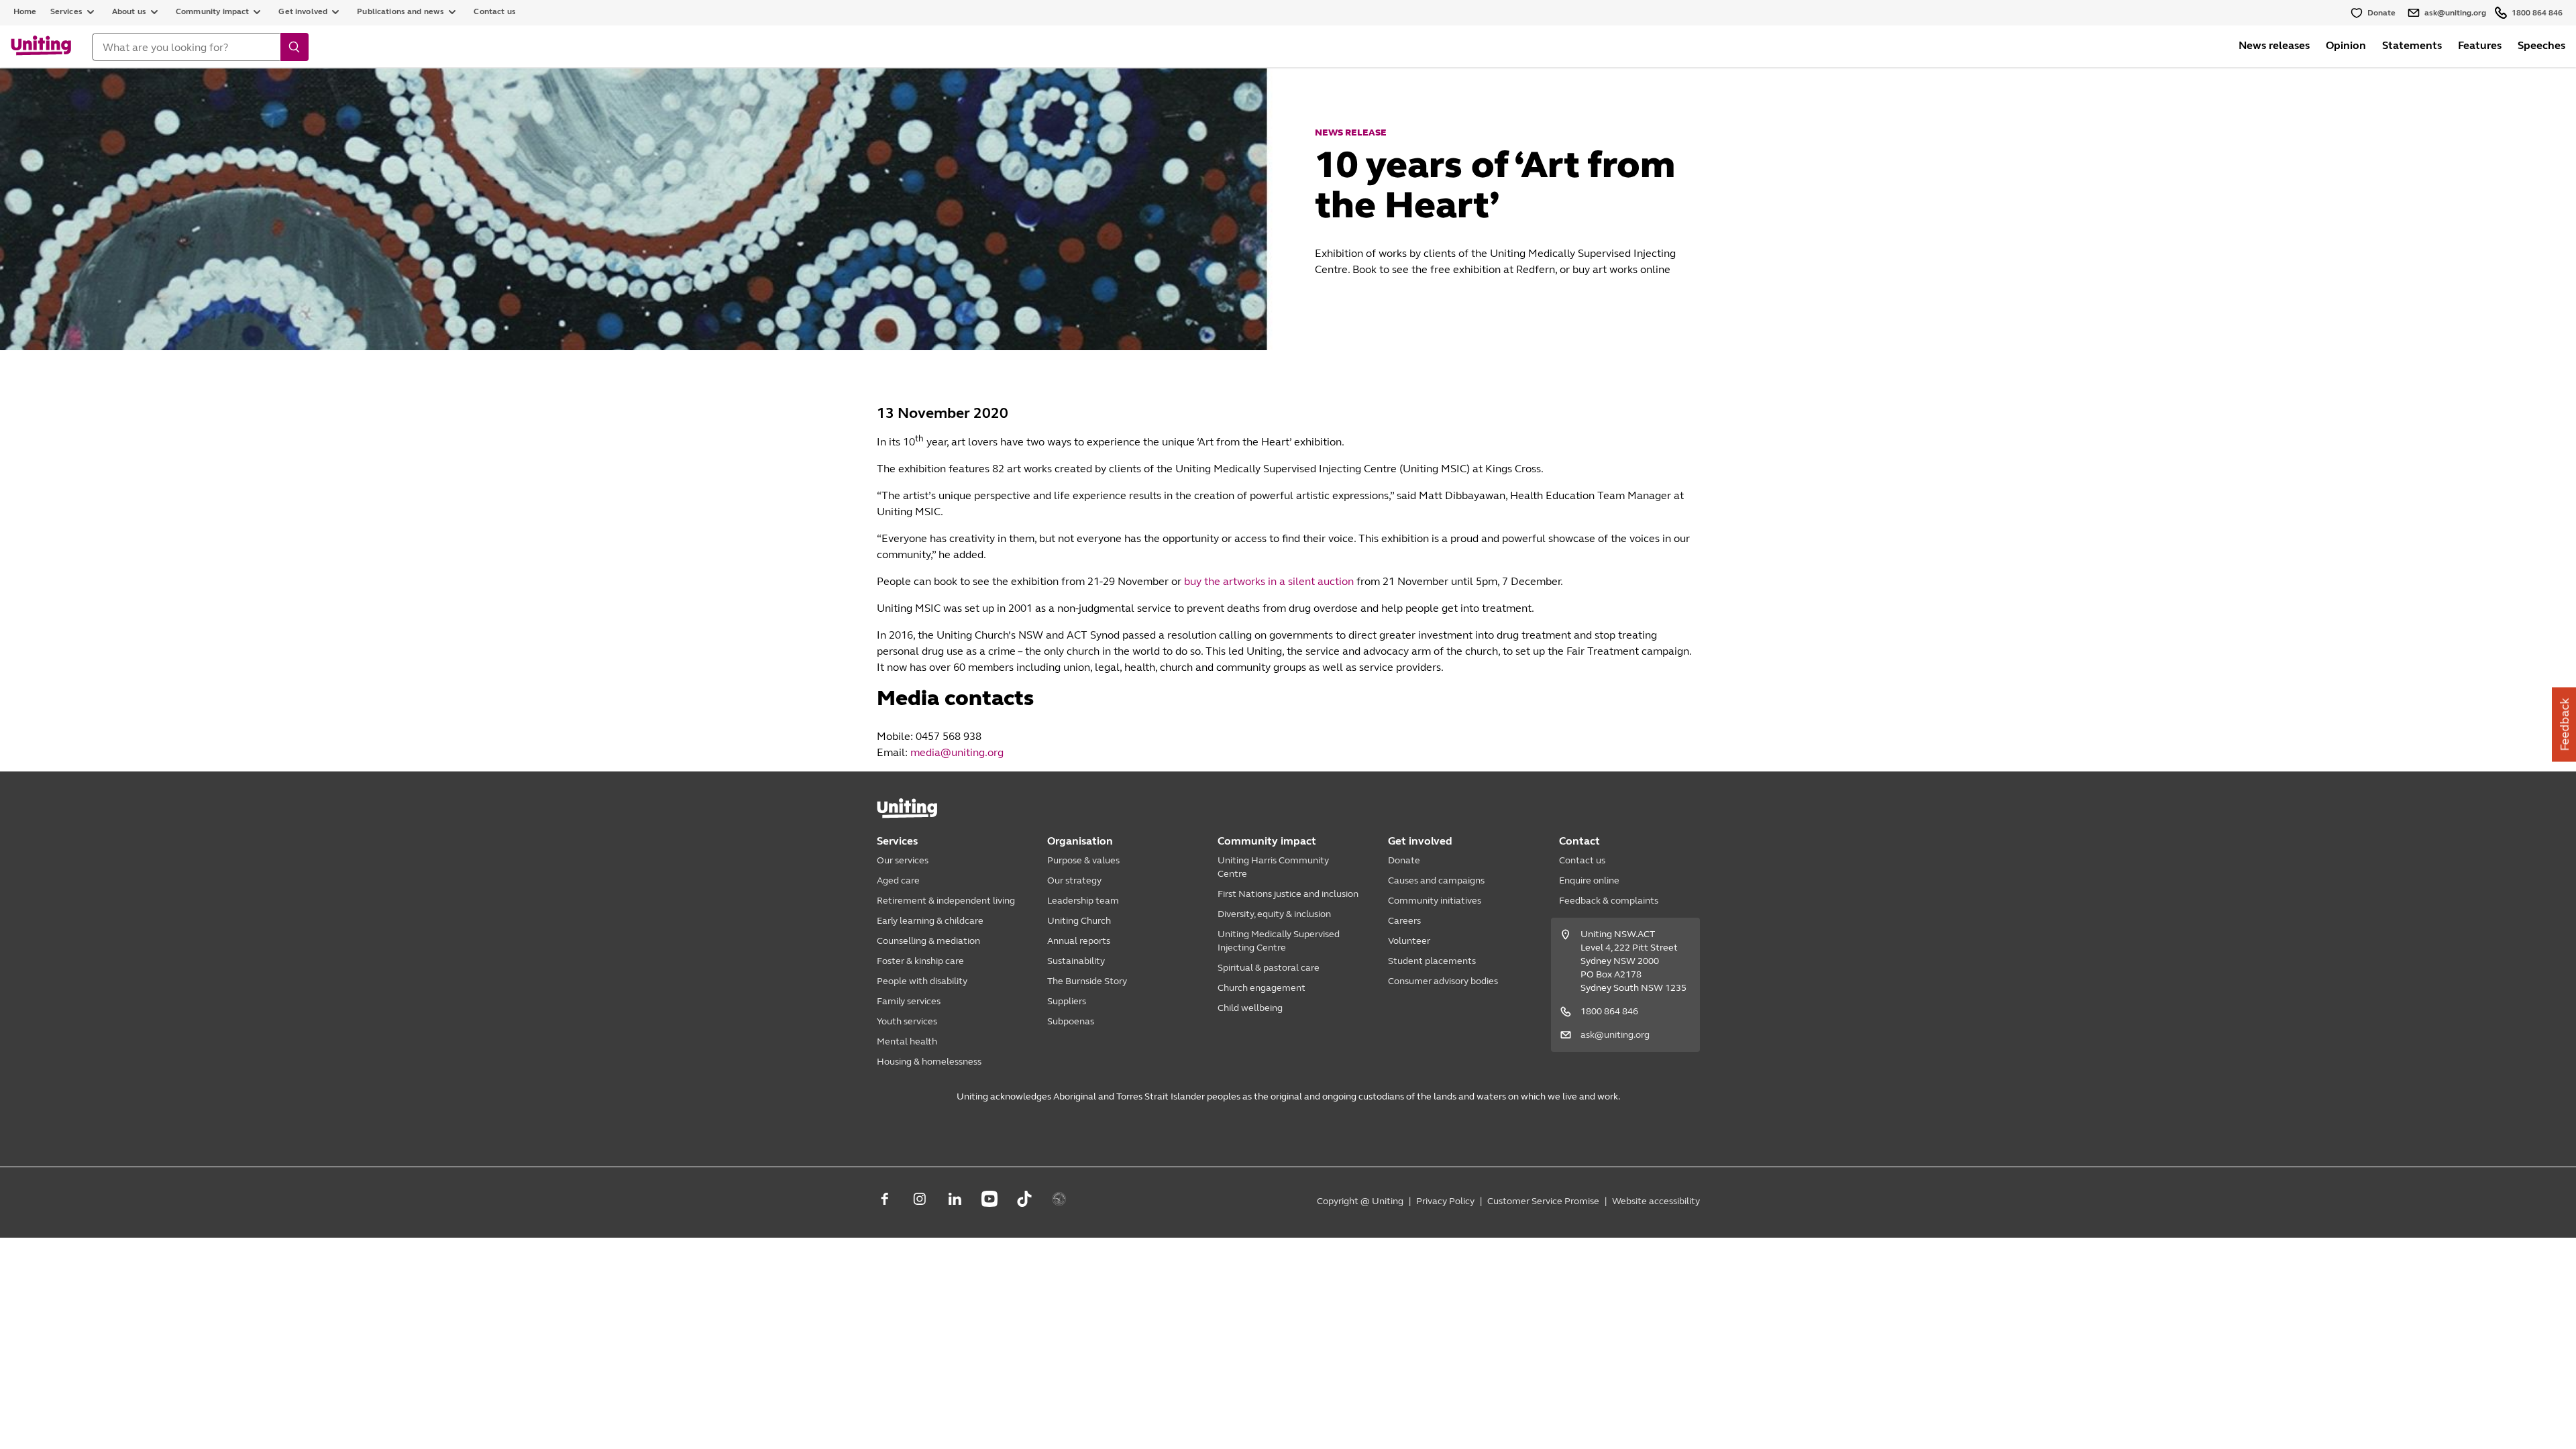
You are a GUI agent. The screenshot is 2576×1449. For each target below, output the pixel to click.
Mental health (907, 1041)
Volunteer (1409, 941)
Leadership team (1083, 901)
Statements (2412, 45)
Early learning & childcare (930, 921)
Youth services (907, 1021)
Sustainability (1076, 961)
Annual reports (1079, 941)
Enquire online (1589, 880)
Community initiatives (1435, 901)
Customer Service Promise (1543, 1201)
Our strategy (1074, 880)
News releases (2274, 45)
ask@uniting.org (1615, 1035)
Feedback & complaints (1609, 901)
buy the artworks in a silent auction (1269, 581)
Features (2480, 45)
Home (25, 11)
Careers (1404, 921)
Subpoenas (1071, 1021)
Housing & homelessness (929, 1062)
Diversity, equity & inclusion (1274, 914)
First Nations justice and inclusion (1288, 894)
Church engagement (1262, 988)
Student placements (1432, 961)
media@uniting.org (957, 752)
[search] (294, 47)
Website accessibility (1656, 1201)
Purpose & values (1083, 860)
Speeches (2541, 45)
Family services (909, 1001)
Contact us (495, 11)
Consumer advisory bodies (1443, 981)
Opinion (2346, 45)
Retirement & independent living (946, 901)
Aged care (898, 880)
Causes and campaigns (1436, 880)
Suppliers (1067, 1001)
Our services (903, 860)
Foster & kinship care (920, 961)
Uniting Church (1079, 921)
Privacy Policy (1445, 1201)
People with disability (922, 981)
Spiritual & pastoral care (1269, 968)
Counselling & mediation (928, 941)
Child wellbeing (1250, 1008)
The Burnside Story (1087, 981)
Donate (1404, 860)
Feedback (2565, 725)
